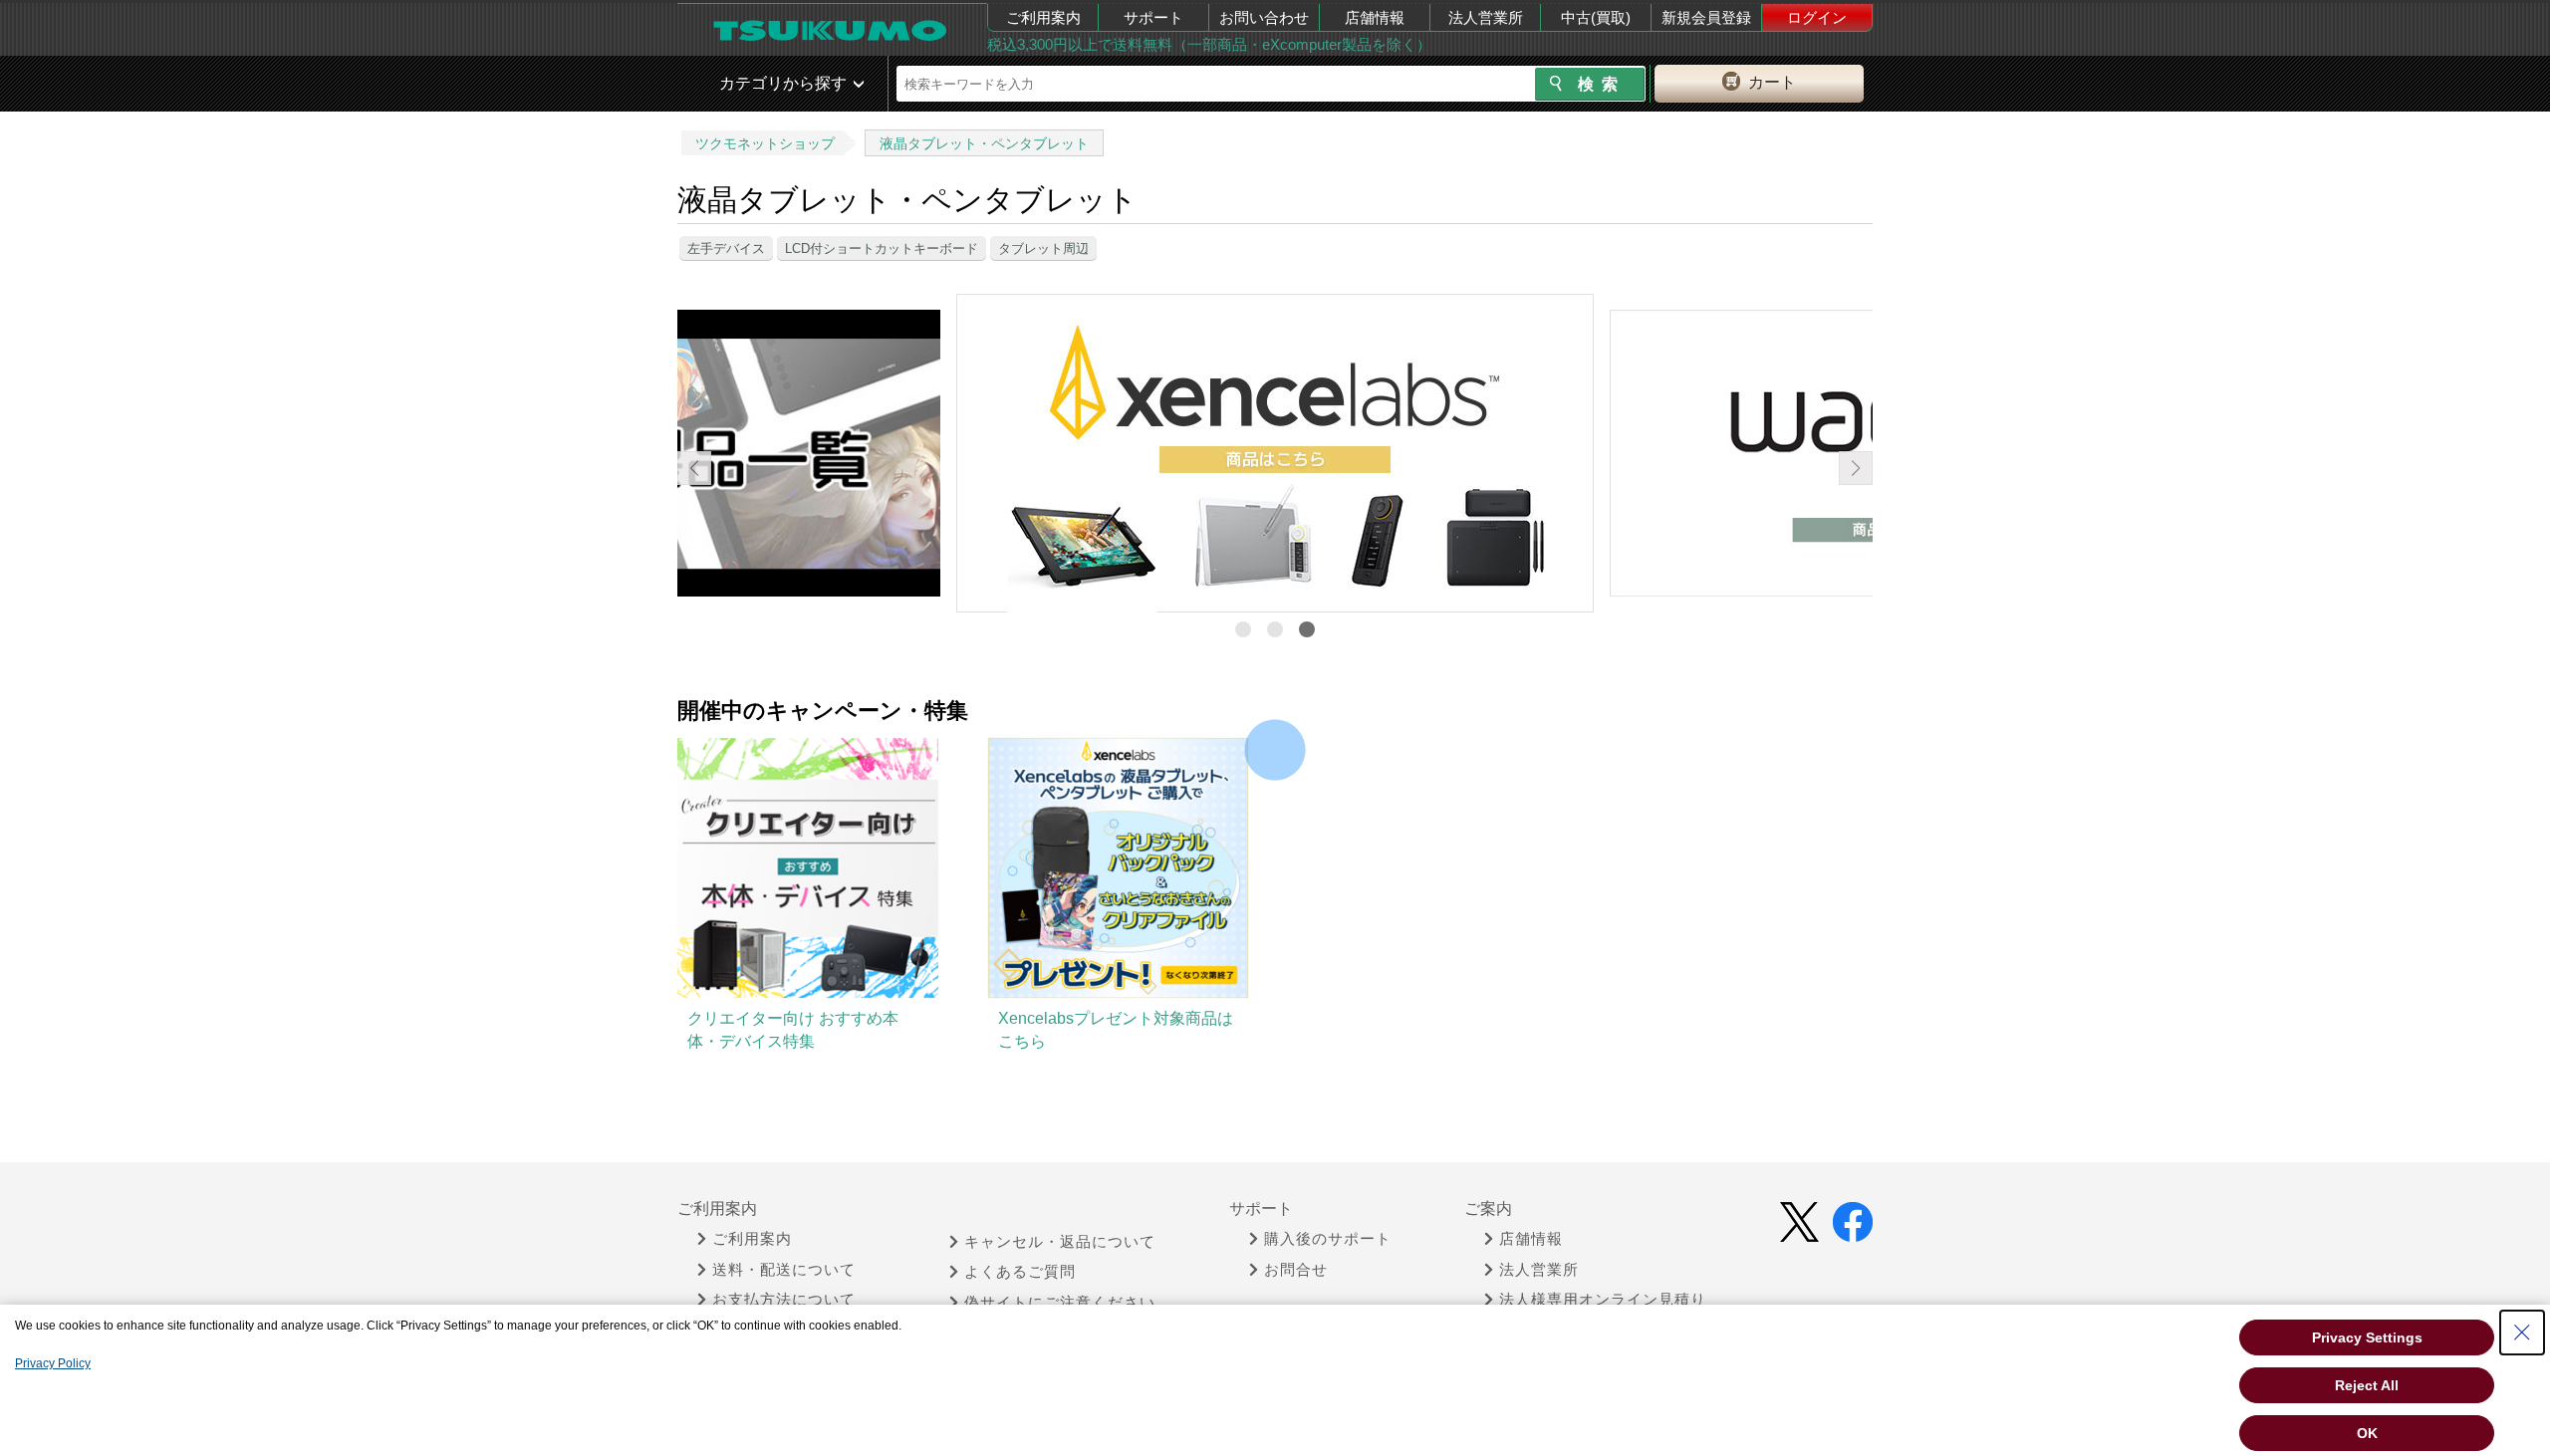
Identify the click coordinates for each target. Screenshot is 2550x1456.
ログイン (1817, 17)
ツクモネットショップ (765, 143)
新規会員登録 (1706, 17)
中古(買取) (1596, 17)
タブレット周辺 (1043, 248)
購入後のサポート (1328, 1239)
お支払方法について (784, 1300)
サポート (1153, 17)
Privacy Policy (53, 1363)
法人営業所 (1486, 17)
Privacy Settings (2367, 1337)
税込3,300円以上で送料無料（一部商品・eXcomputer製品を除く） (1209, 44)
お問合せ (1296, 1270)
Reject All (2367, 1385)
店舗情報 (1375, 17)
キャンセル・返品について (1060, 1242)
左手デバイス (726, 248)
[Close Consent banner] (2522, 1333)
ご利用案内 (1043, 17)
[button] (1243, 629)
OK (2367, 1433)
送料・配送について (784, 1270)
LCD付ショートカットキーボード (882, 248)
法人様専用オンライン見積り (1603, 1300)
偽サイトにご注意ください (1060, 1303)
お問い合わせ (1264, 17)
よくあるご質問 (1020, 1272)
